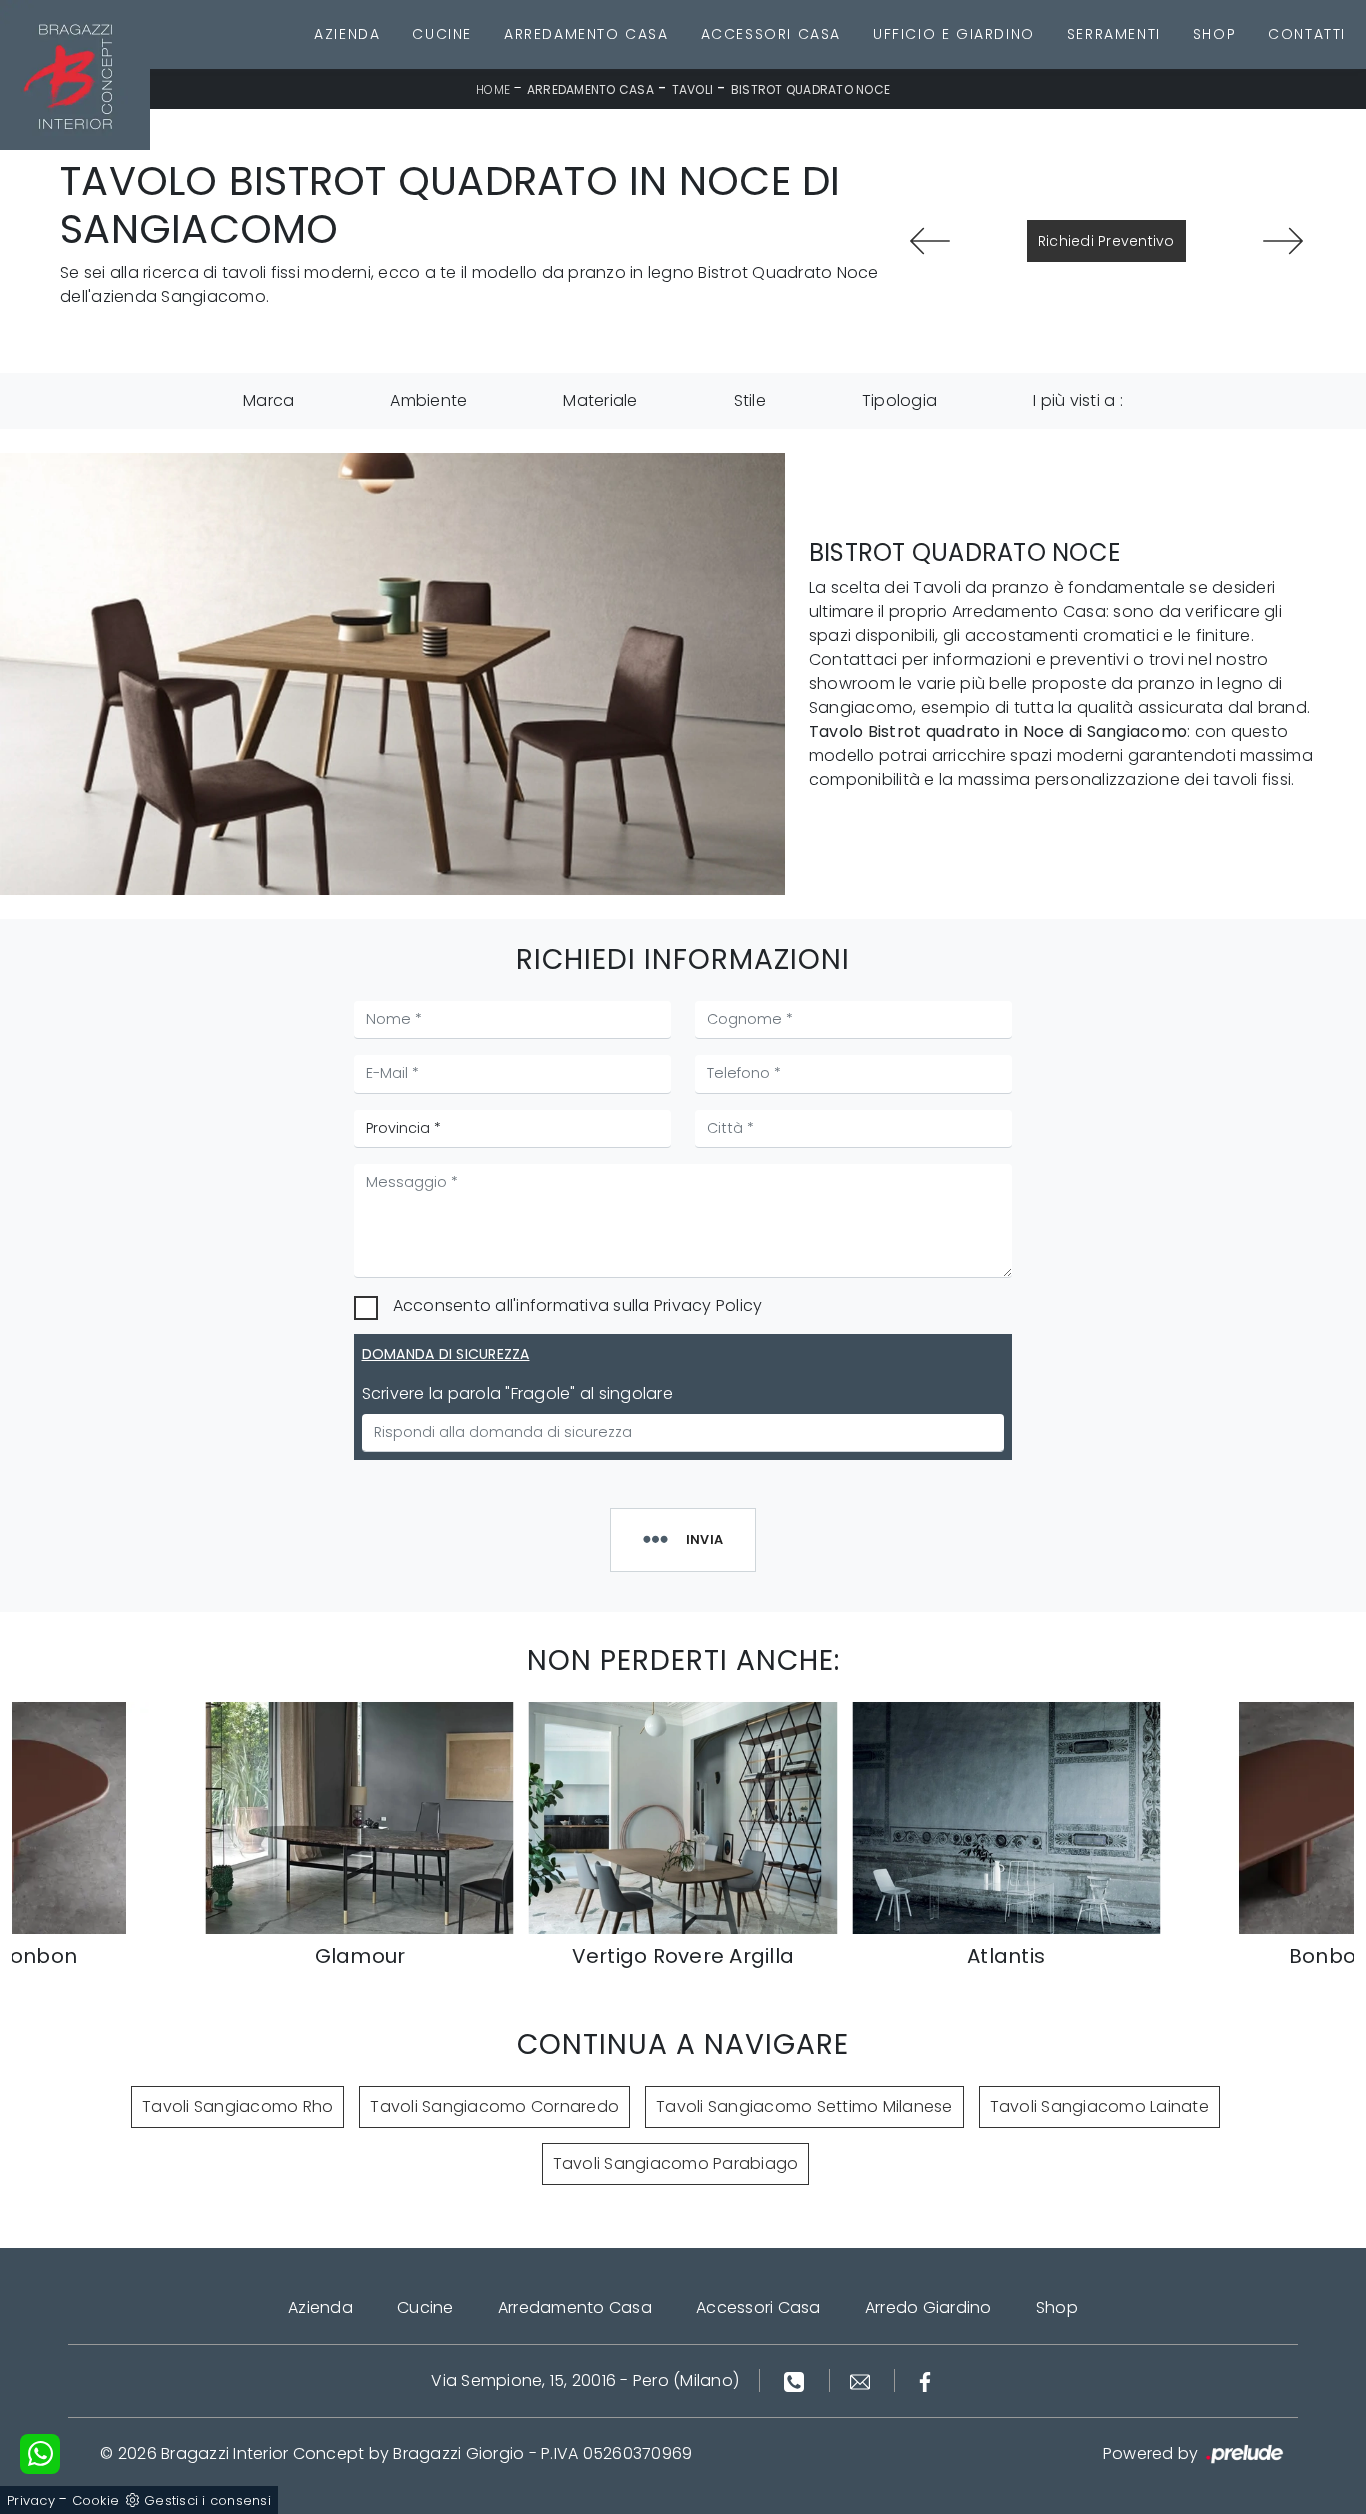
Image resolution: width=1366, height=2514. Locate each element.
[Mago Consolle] (930, 241)
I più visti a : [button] (1078, 400)
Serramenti (1114, 34)
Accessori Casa (771, 34)
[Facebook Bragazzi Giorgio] (925, 2380)
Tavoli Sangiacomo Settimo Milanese (804, 2106)
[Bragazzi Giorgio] (75, 75)
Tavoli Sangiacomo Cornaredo (494, 2106)
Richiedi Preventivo (1106, 241)
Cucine (442, 34)
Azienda (347, 34)
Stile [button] (750, 400)
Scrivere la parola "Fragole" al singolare (517, 1393)
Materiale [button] (600, 400)
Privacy (31, 2500)
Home (493, 89)
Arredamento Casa (586, 34)
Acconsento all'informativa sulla (578, 1305)
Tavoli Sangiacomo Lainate (1099, 2106)
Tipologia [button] (899, 400)
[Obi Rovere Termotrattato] (1282, 241)
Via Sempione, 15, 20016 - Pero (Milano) (585, 2380)
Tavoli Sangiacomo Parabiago (676, 2163)
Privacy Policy (708, 1305)
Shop (1214, 34)
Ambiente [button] (428, 400)
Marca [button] (268, 400)
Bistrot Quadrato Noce (810, 89)
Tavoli (693, 89)
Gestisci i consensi (207, 2500)
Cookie (96, 2500)
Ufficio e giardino (954, 34)
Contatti (1307, 34)
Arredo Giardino (928, 2307)
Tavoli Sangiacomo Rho (237, 2106)
